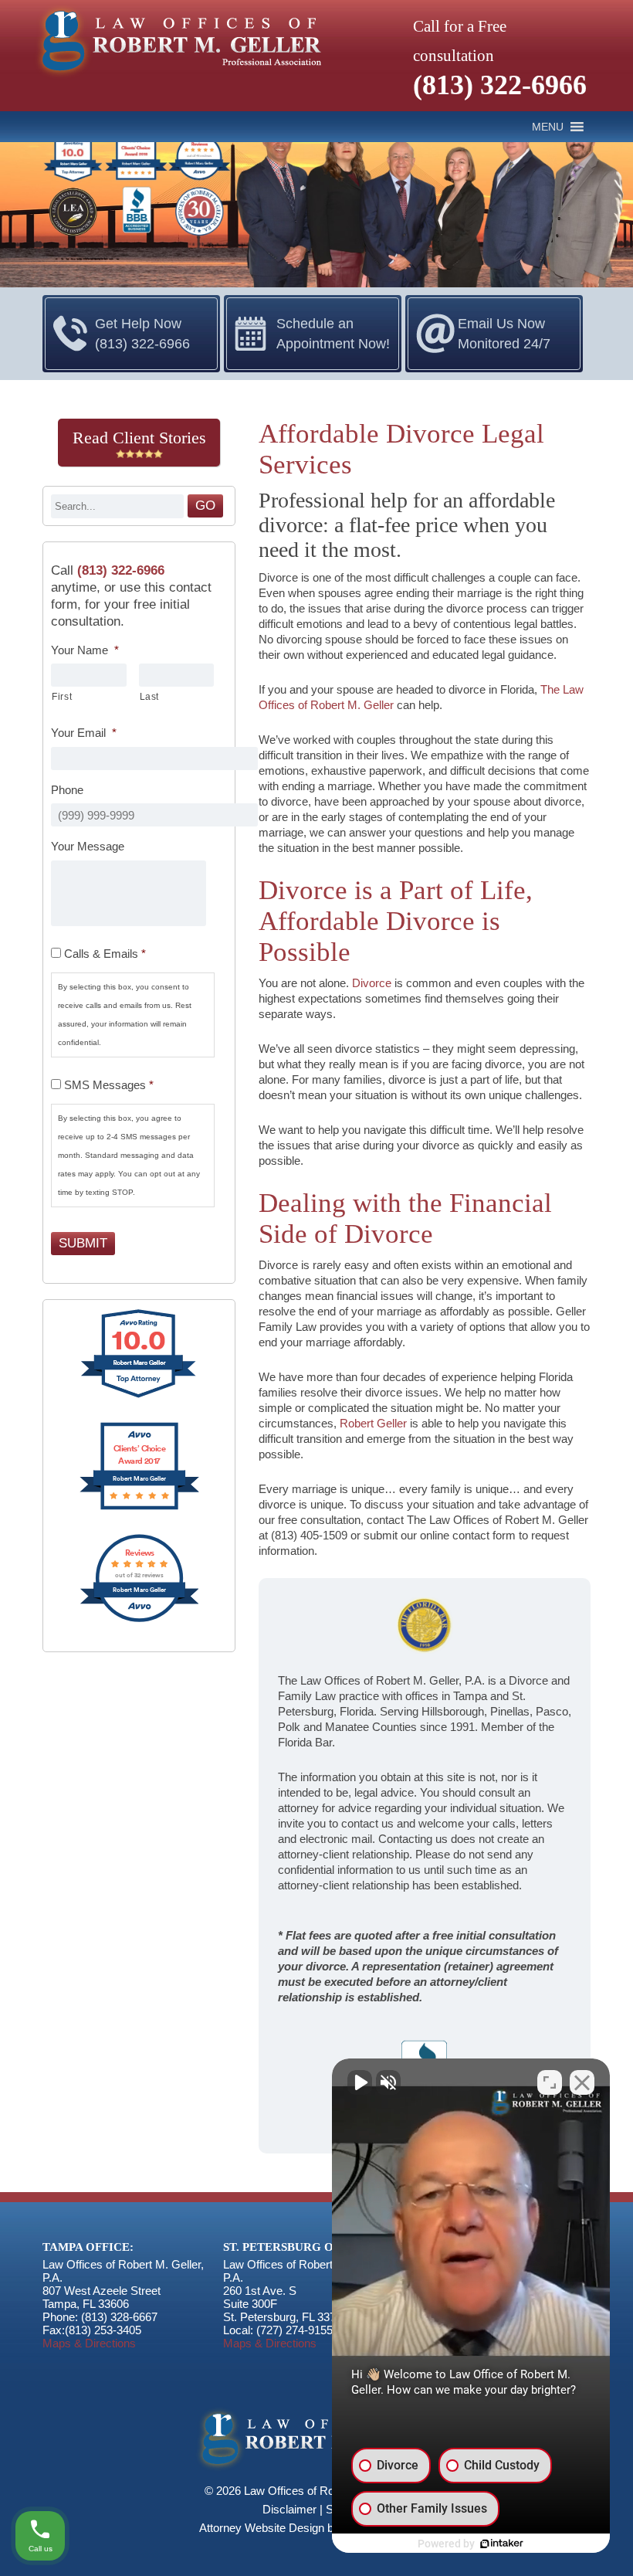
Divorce (372, 983)
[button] (548, 127)
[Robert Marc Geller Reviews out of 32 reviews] (139, 1620)
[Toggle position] (550, 2082)
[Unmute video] (360, 2082)
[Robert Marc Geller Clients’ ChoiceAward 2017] (139, 1508)
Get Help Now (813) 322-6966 (142, 334)
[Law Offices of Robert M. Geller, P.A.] (177, 78)
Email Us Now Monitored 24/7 (504, 334)
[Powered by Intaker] (502, 2544)
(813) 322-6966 (500, 85)
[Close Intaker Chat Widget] (582, 2082)
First (62, 697)
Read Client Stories (139, 438)
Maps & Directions (89, 2343)
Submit (83, 1243)
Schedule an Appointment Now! (333, 334)
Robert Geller (373, 1423)
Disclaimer (289, 2509)
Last (150, 697)
